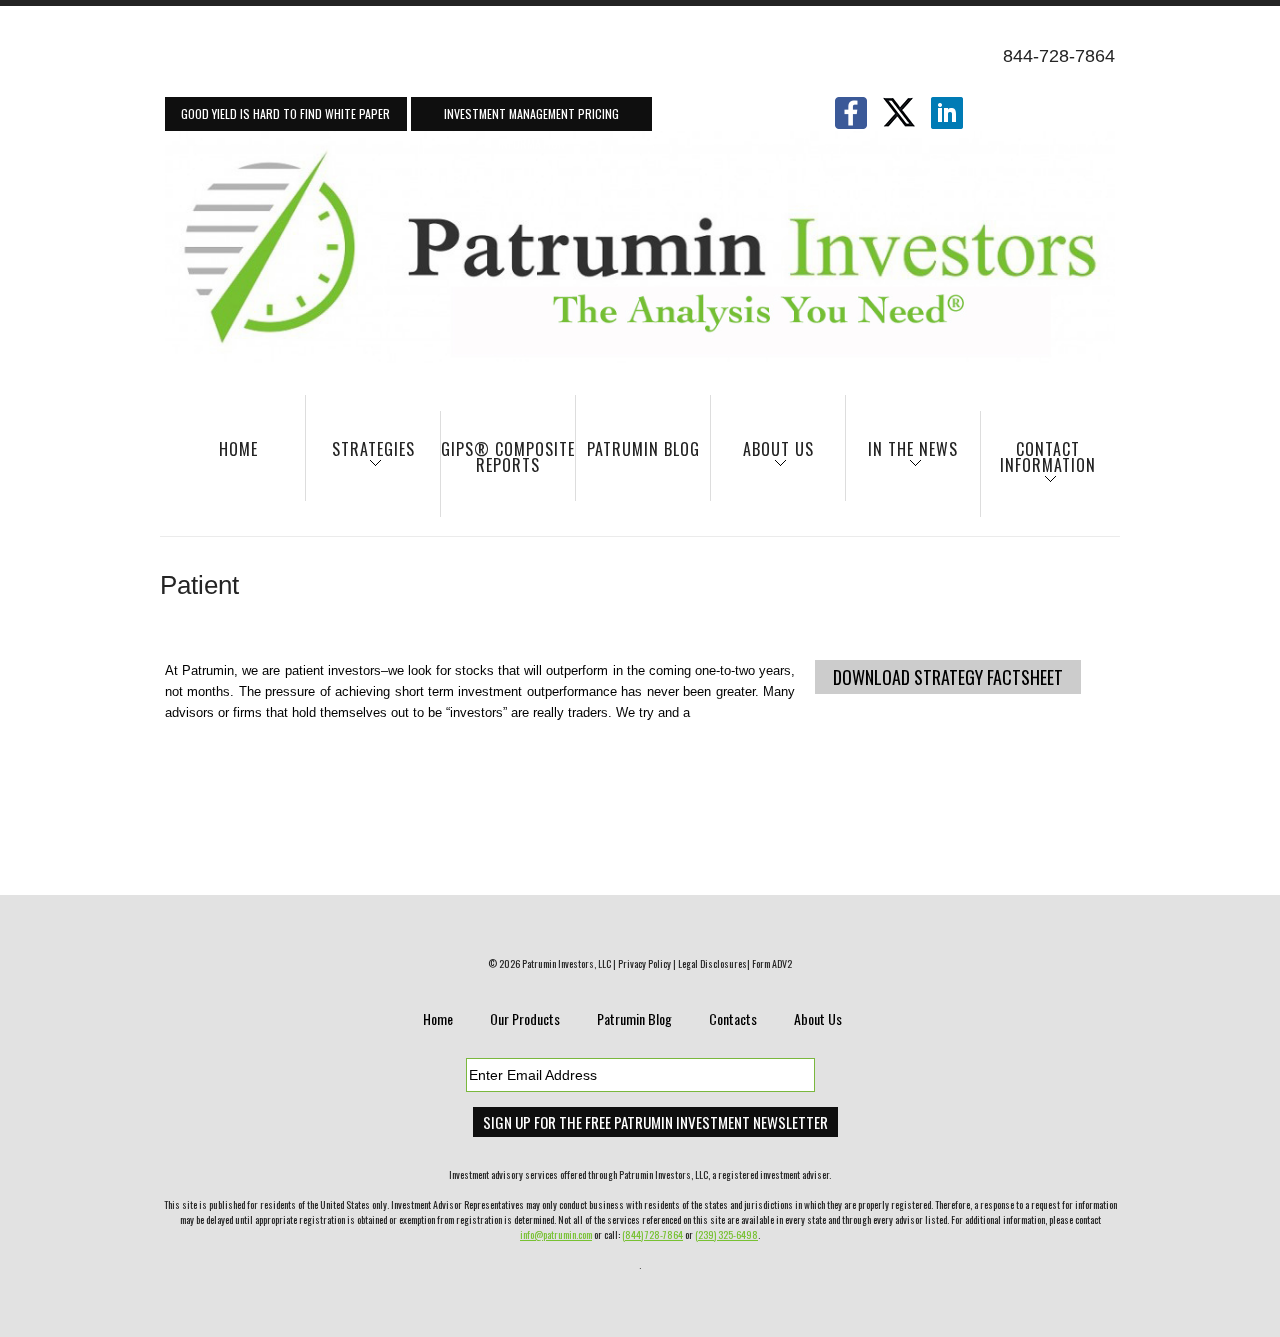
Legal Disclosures (712, 963)
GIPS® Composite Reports (508, 457)
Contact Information (1038, 466)
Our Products (525, 1018)
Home (238, 449)
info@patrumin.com (556, 1234)
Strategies (360, 458)
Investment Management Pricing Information (531, 118)
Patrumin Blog (643, 449)
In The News (902, 458)
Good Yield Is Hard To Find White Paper (285, 113)
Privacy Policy (644, 963)
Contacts (733, 1018)
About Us (762, 458)
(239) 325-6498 (726, 1234)
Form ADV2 (772, 963)
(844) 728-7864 (652, 1234)
